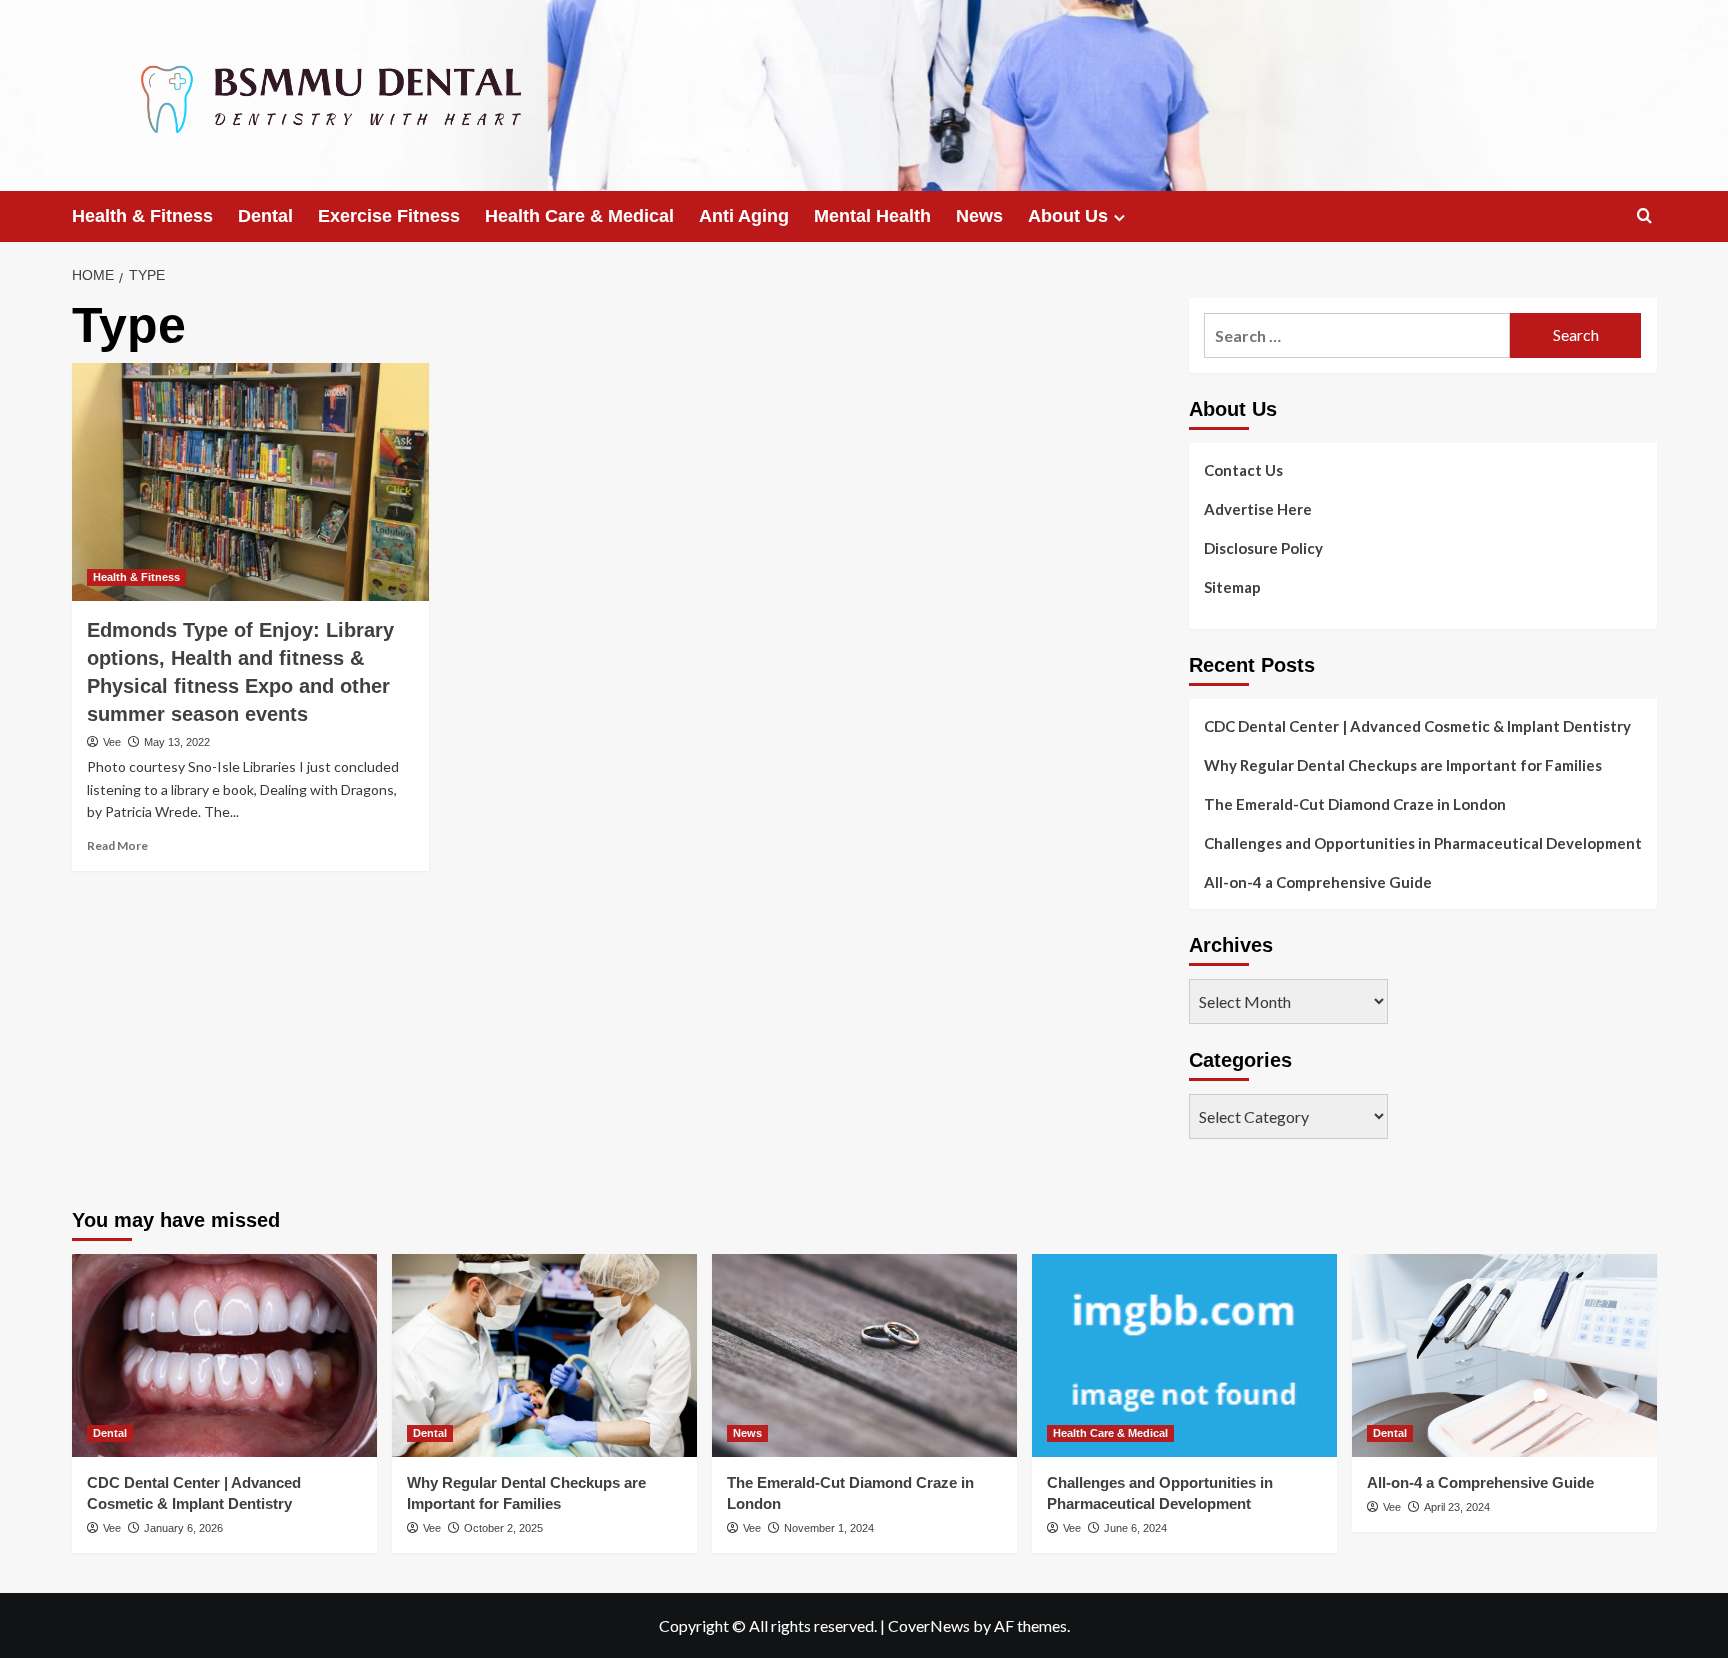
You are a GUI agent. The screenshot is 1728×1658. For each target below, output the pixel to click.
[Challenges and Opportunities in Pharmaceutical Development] (1184, 1355)
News (979, 216)
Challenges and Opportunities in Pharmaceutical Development (1423, 843)
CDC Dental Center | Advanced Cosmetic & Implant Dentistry (1417, 726)
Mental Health (872, 216)
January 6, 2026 (183, 1528)
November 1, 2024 (829, 1528)
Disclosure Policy (1263, 548)
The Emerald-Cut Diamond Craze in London (1355, 804)
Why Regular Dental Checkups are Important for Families (1403, 765)
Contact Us (1243, 470)
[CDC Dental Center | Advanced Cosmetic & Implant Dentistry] (224, 1355)
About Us (1068, 216)
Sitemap (1232, 587)
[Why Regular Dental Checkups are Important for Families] (544, 1355)
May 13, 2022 (177, 742)
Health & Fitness (142, 216)
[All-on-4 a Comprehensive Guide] (1504, 1355)
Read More (117, 845)
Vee (112, 742)
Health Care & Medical (579, 216)
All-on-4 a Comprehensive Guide (1318, 882)
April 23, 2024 (1457, 1507)
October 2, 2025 (503, 1528)
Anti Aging (744, 216)
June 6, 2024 (1135, 1528)
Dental (265, 216)
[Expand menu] (1119, 217)
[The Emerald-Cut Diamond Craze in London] (864, 1355)
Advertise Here (1258, 509)
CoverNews (929, 1625)
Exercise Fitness (389, 216)
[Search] (1644, 216)
